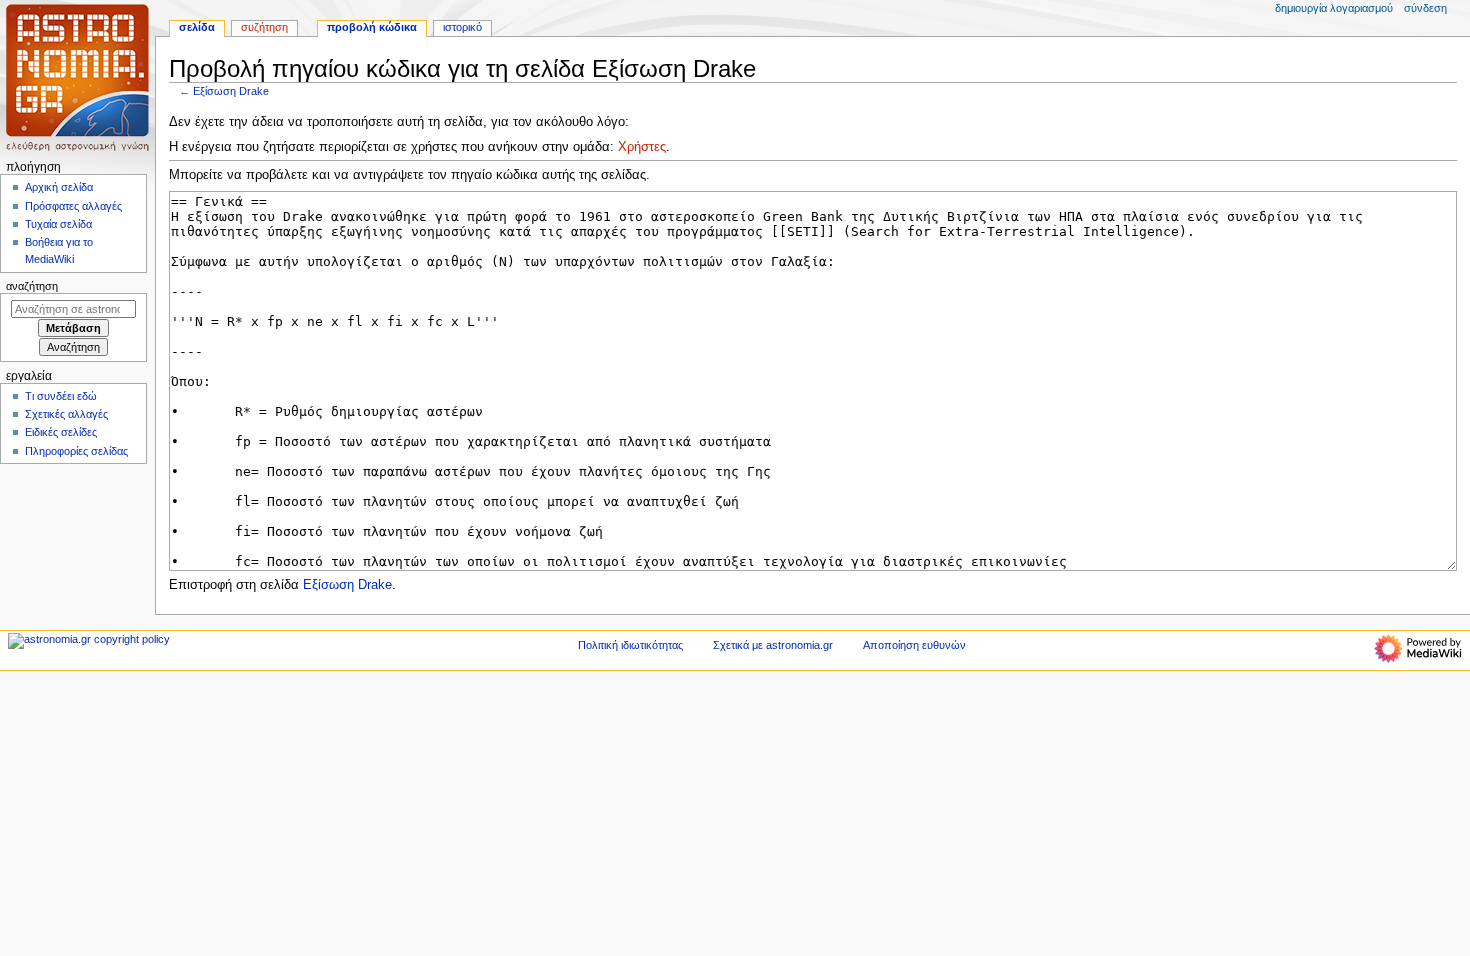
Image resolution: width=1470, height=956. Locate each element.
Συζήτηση (264, 27)
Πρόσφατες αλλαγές (73, 206)
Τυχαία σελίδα (58, 224)
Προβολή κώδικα (372, 27)
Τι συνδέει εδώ (61, 396)
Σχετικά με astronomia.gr (773, 645)
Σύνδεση (1425, 8)
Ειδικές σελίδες (61, 432)
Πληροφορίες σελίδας (76, 451)
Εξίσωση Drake (231, 91)
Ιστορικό (462, 27)
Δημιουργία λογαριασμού (1334, 8)
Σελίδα (197, 27)
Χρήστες (642, 147)
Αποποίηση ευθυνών (914, 645)
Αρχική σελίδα (59, 187)
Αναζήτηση (32, 286)
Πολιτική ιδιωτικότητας (630, 645)
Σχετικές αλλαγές (66, 414)
